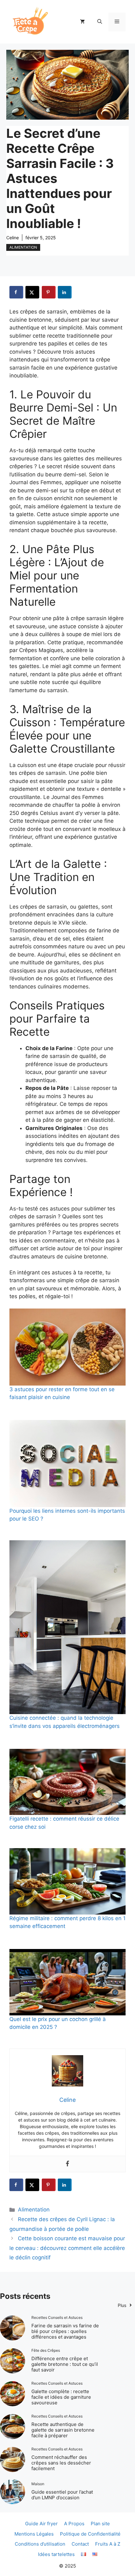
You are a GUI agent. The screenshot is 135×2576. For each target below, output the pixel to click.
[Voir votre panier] (82, 22)
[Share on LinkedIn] (65, 292)
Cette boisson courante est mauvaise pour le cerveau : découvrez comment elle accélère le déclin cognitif (67, 2248)
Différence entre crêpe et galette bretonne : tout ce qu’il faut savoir (65, 2364)
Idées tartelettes (56, 2554)
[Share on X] (32, 292)
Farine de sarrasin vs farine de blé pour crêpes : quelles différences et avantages (65, 2331)
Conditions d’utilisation (40, 2544)
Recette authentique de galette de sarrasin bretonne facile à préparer (63, 2430)
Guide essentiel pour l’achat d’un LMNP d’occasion (62, 2495)
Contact (80, 2544)
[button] (100, 22)
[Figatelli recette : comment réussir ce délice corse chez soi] (67, 1782)
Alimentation (23, 247)
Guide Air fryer (41, 2524)
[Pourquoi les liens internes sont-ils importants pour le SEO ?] (67, 1464)
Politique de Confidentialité (90, 2534)
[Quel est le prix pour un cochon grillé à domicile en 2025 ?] (67, 1982)
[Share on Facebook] (16, 292)
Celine (13, 238)
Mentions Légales (34, 2534)
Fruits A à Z (108, 2544)
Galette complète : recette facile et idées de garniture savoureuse (61, 2397)
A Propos (74, 2524)
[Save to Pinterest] (49, 292)
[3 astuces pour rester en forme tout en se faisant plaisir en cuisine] (67, 1347)
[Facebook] (67, 2164)
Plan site (100, 2524)
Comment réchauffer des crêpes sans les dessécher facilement (61, 2463)
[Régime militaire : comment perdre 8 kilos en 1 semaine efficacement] (67, 1881)
